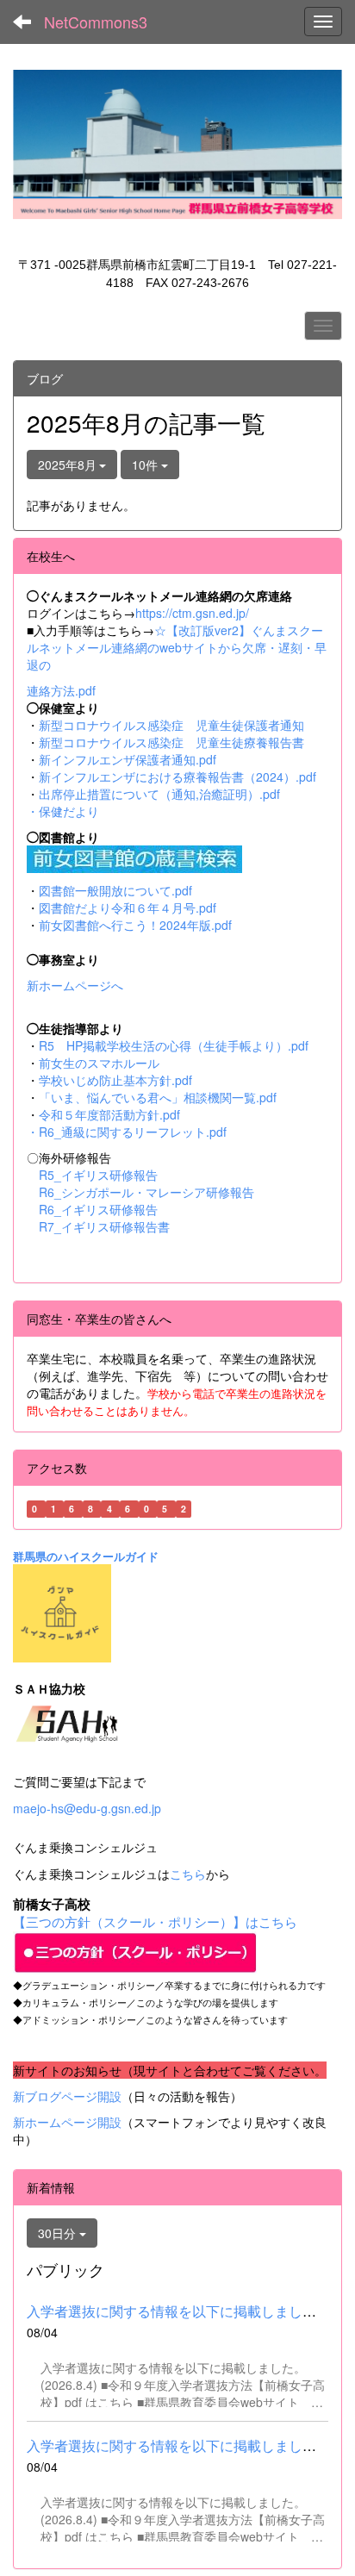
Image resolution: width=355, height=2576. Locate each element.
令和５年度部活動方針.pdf (109, 1114)
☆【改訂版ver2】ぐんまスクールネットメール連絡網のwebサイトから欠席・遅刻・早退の (177, 647)
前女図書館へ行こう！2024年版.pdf (135, 925)
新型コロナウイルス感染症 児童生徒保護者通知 (171, 725)
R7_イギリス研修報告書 (104, 1226)
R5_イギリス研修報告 (104, 1175)
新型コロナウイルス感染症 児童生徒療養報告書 (171, 742)
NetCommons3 (96, 22)
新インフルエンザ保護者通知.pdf (128, 759)
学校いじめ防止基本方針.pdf (115, 1080)
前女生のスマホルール (99, 1063)
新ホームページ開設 (67, 2122)
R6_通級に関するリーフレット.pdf (133, 1132)
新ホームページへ (75, 985)
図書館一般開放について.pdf (115, 890)
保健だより (69, 811)
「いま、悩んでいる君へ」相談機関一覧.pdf (158, 1097)
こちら (188, 1874)
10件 (146, 465)
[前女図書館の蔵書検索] (134, 857)
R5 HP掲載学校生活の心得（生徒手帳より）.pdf (174, 1045)
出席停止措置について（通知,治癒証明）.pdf (159, 794)
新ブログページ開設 (67, 2096)
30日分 (59, 2233)
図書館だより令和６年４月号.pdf (128, 908)
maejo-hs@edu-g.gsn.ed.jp (87, 1808)
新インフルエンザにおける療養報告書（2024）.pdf (177, 777)
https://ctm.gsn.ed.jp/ (192, 613)
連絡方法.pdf (61, 690)
